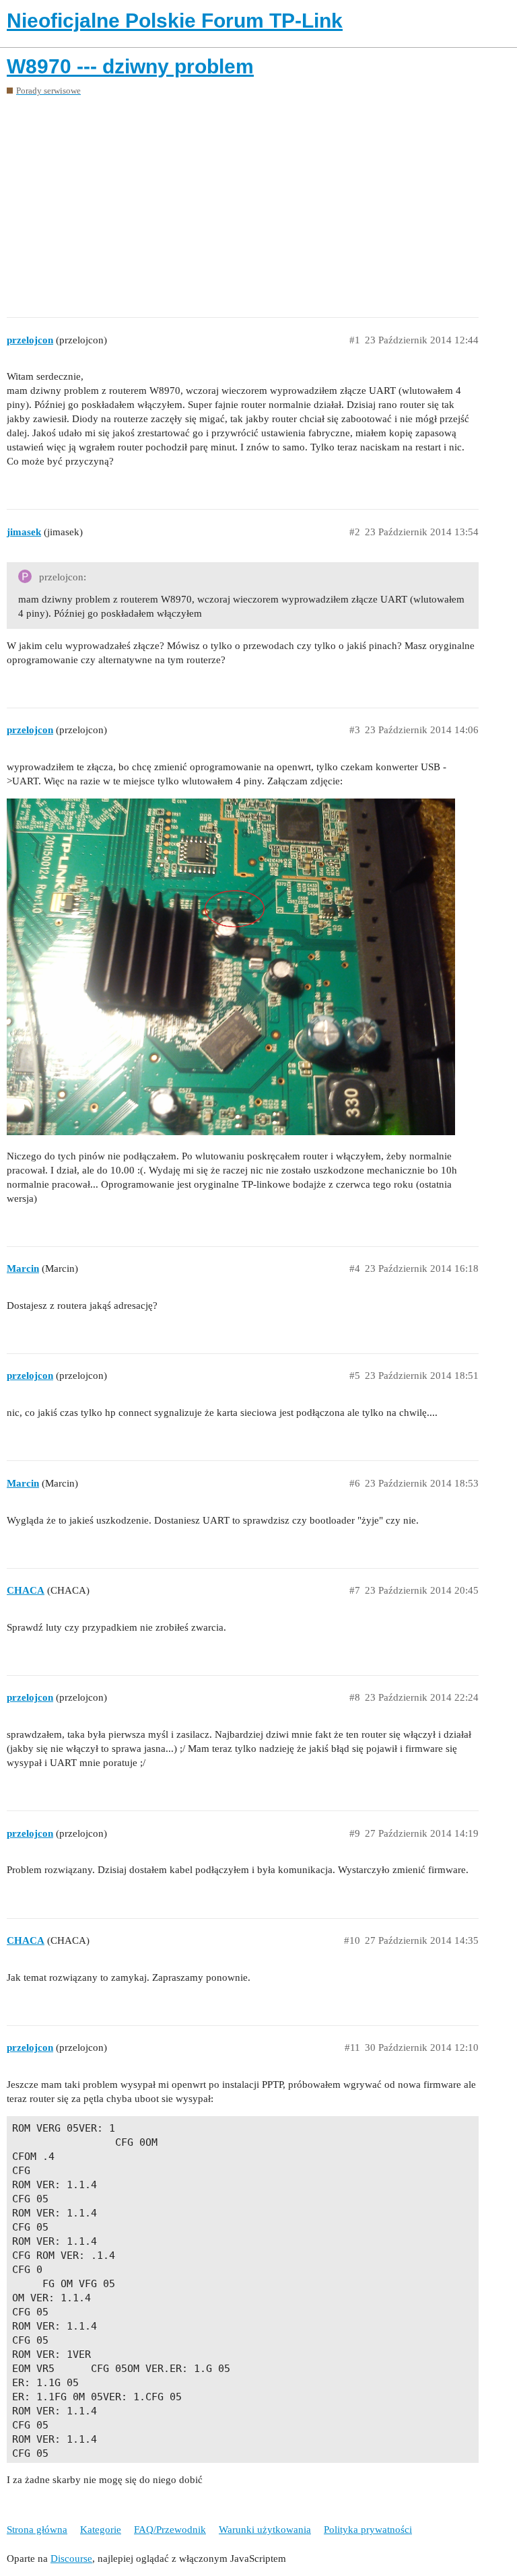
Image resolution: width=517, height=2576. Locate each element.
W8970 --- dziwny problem (130, 66)
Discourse (71, 2558)
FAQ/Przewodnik (170, 2530)
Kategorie (101, 2530)
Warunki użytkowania (265, 2530)
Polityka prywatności (368, 2530)
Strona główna (37, 2530)
